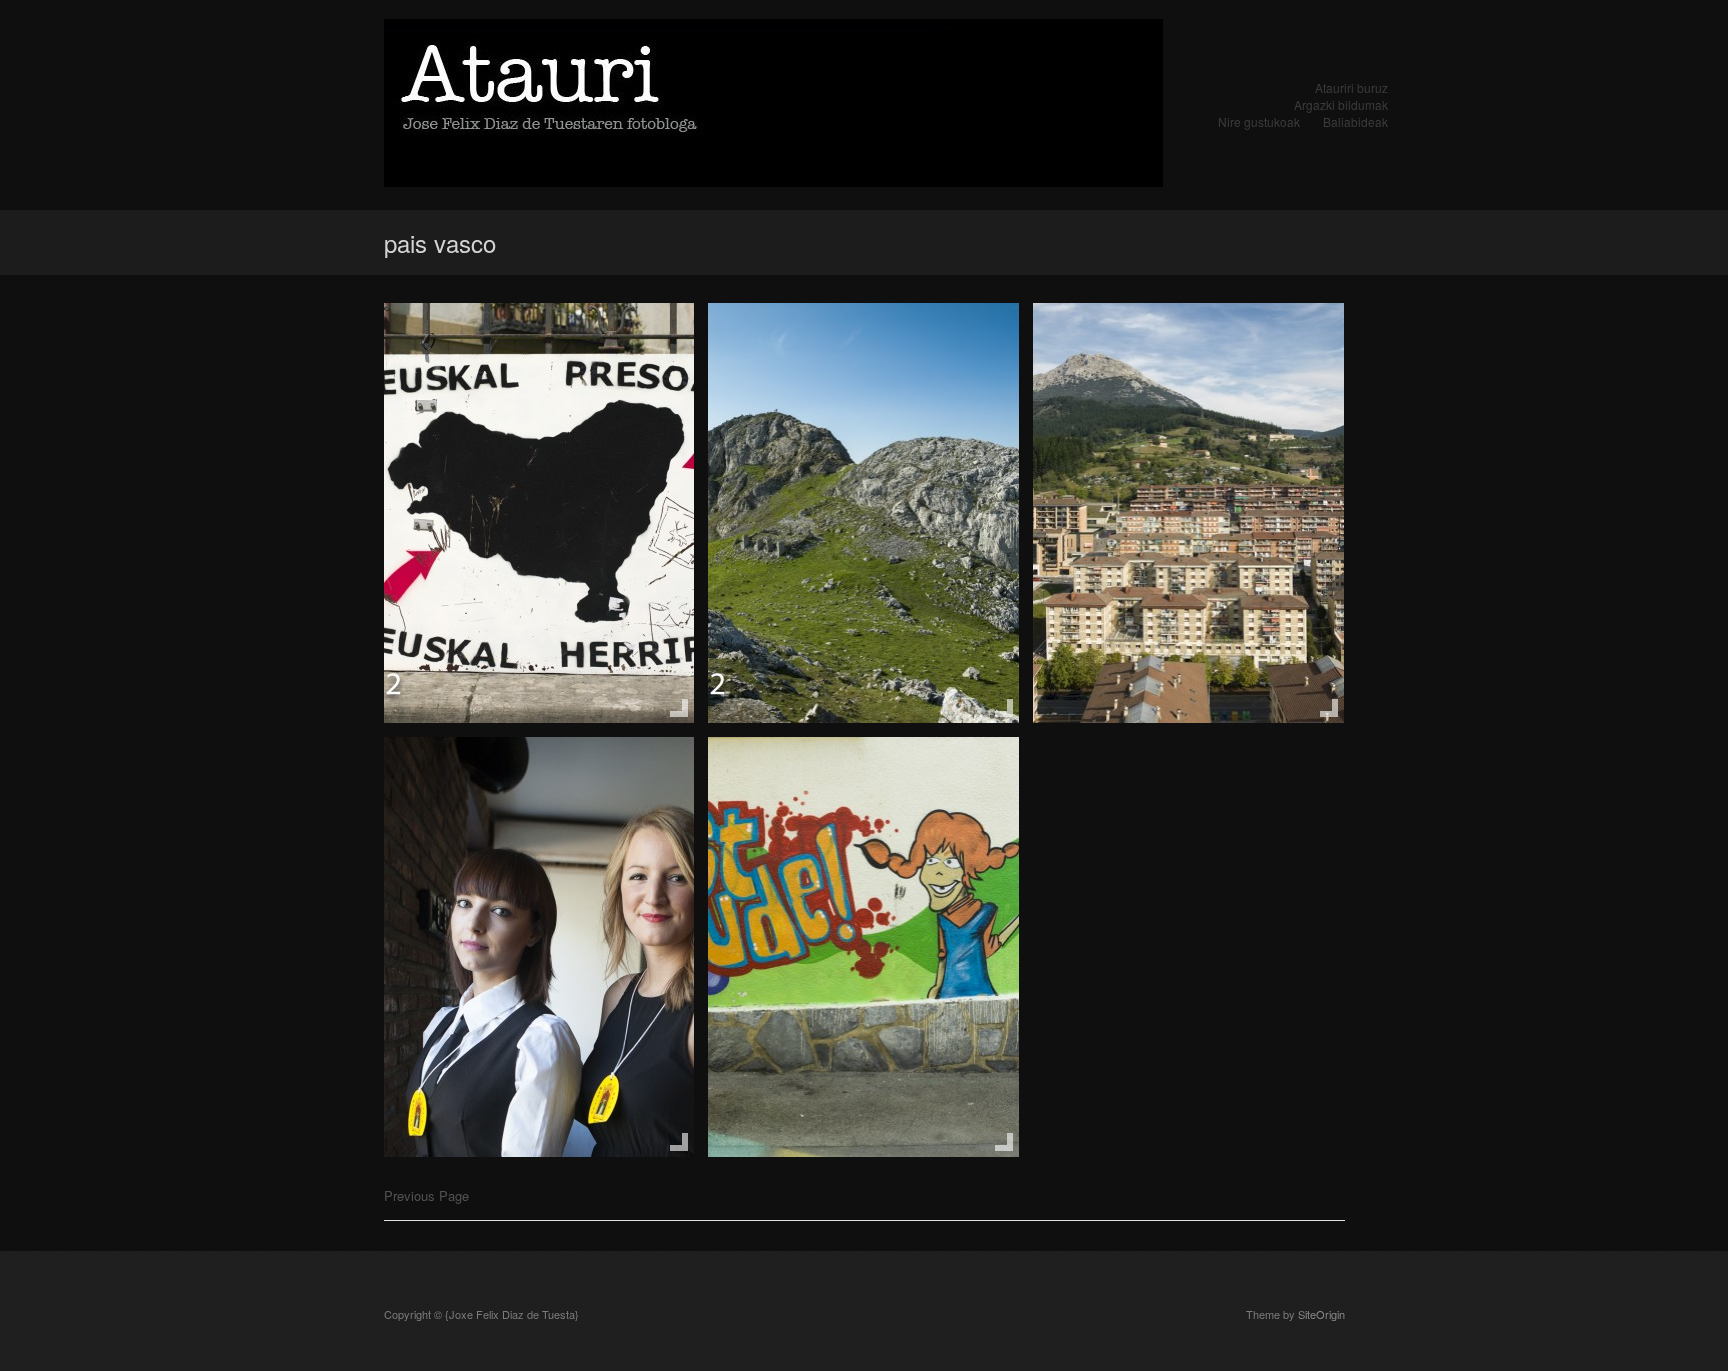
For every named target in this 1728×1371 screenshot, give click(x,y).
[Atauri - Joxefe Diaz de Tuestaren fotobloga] (773, 105)
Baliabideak (1355, 121)
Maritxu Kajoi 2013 (493, 777)
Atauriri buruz (1351, 87)
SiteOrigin (1321, 1314)
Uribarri (1088, 343)
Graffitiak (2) (462, 343)
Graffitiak (770, 777)
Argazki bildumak (1341, 104)
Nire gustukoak (1259, 121)
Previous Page (426, 1195)
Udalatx (764, 343)
